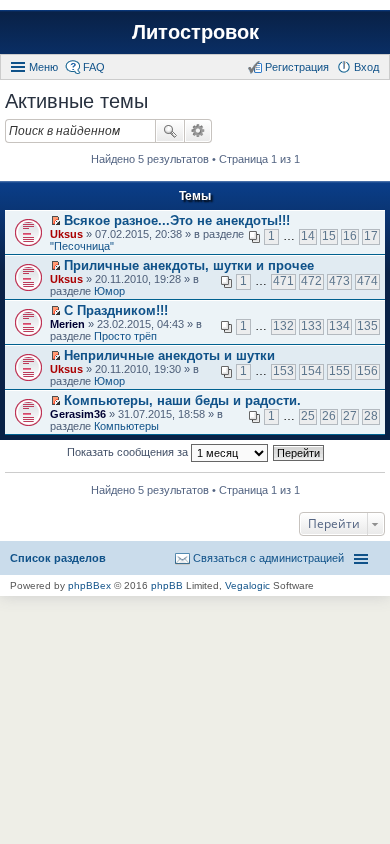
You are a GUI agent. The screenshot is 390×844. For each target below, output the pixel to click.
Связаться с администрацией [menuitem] (268, 558)
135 (367, 326)
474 (367, 281)
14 (308, 236)
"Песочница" (82, 246)
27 (350, 416)
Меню (43, 67)
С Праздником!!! (116, 310)
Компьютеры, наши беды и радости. (182, 400)
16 (350, 236)
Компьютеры (126, 426)
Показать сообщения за (129, 452)
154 (311, 371)
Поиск (170, 131)
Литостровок (195, 32)
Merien (67, 324)
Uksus (66, 234)
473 (339, 281)
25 (308, 416)
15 (329, 236)
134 (339, 326)
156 (367, 371)
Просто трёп (125, 336)
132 (283, 326)
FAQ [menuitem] (94, 67)
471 (283, 281)
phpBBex (89, 585)
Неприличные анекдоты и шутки (169, 355)
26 (329, 416)
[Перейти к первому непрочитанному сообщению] (55, 221)
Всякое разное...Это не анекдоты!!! (177, 220)
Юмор (109, 291)
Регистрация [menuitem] (297, 67)
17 (371, 236)
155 (339, 371)
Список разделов (58, 558)
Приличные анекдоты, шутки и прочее (189, 265)
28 (371, 416)
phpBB (167, 585)
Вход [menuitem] (366, 67)
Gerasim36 (78, 414)
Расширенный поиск (198, 131)
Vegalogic (247, 585)
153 (283, 371)
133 (311, 326)
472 (311, 281)
